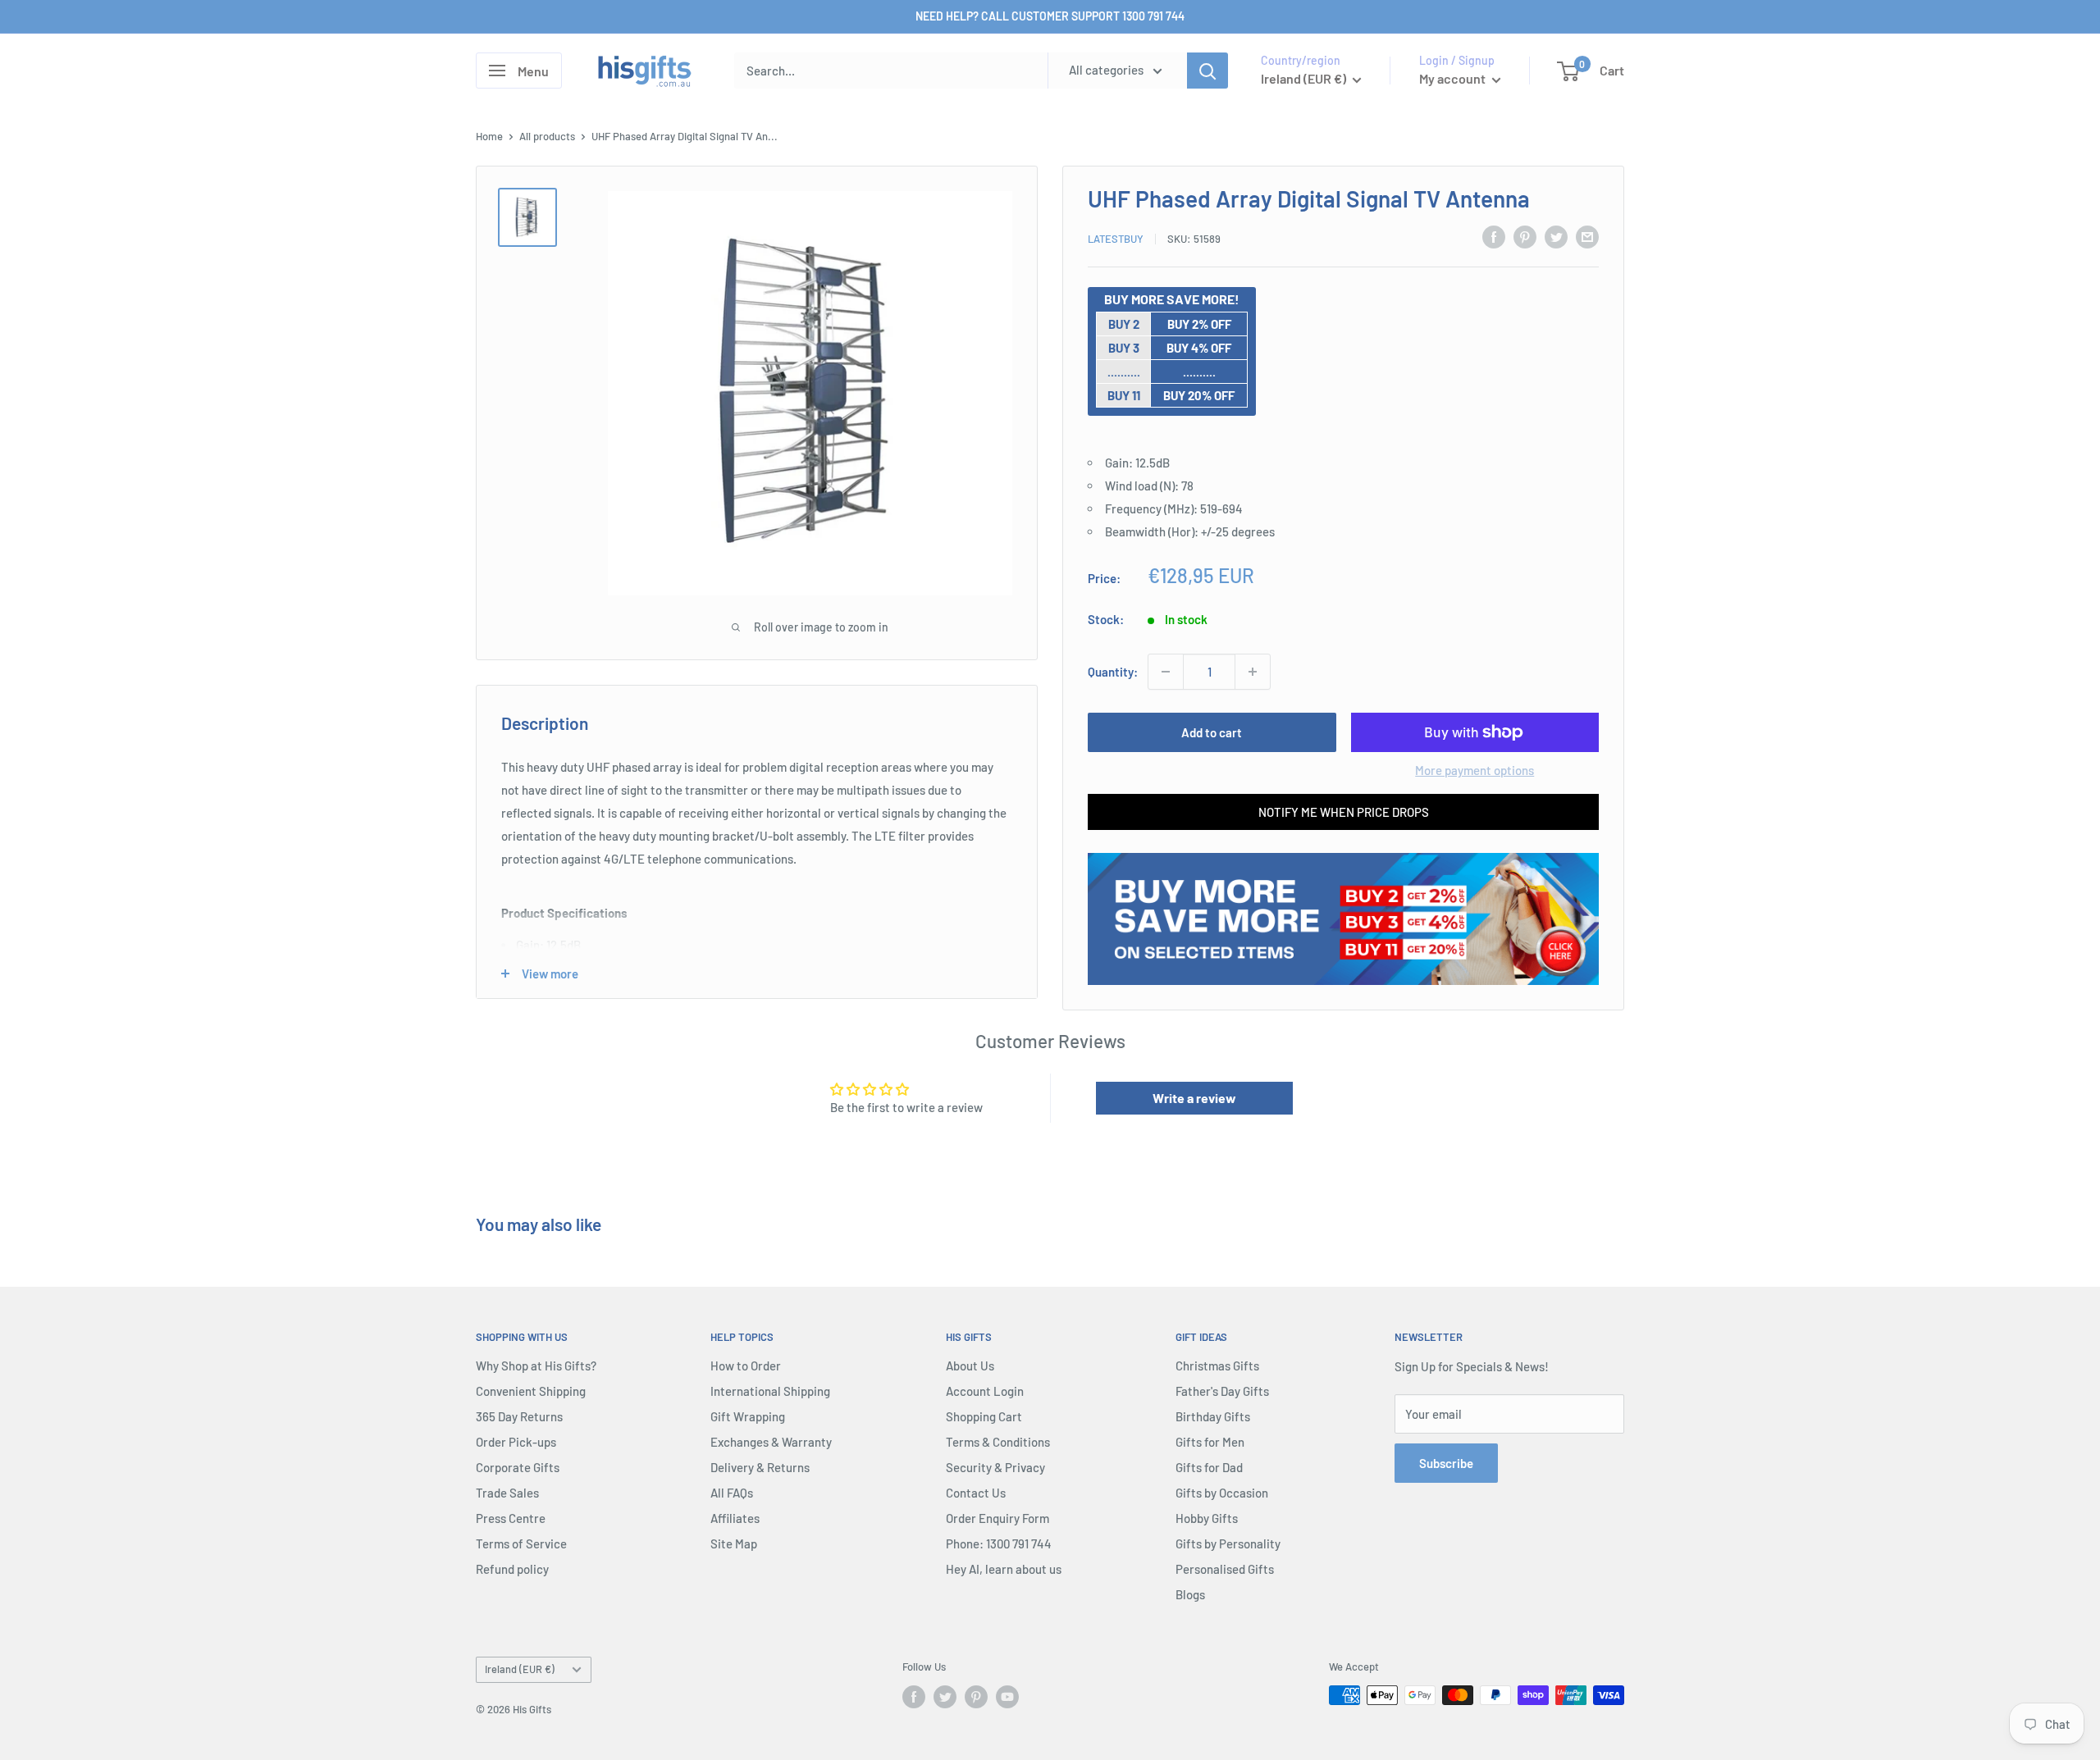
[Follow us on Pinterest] (976, 1697)
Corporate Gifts (518, 1467)
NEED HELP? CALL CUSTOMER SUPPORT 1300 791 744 (1050, 16)
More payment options (1475, 770)
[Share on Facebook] (1494, 236)
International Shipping (770, 1391)
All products (547, 136)
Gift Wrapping (748, 1416)
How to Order (746, 1366)
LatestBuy (1116, 239)
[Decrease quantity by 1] (1166, 672)
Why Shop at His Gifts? (536, 1366)
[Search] (1207, 71)
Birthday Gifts (1213, 1416)
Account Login (985, 1391)
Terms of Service (521, 1543)
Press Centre (511, 1518)
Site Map (734, 1543)
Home (489, 136)
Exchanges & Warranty (771, 1442)
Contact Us (976, 1493)
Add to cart (1212, 732)
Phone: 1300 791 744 (999, 1543)
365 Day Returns (519, 1416)
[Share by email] (1587, 236)
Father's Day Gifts (1222, 1391)
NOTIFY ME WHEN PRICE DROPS (1344, 812)
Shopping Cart (984, 1416)
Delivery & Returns (760, 1467)
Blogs (1190, 1594)
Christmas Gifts (1217, 1366)
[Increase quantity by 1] (1253, 672)
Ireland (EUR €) (520, 1669)
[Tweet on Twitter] (1556, 236)
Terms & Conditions (998, 1442)
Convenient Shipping (531, 1391)
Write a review (1194, 1098)
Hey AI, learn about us (1004, 1569)
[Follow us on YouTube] (1007, 1697)
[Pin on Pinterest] (1525, 236)
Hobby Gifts (1207, 1518)
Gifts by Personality (1228, 1543)
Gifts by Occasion (1222, 1493)
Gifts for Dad (1209, 1467)
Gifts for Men (1210, 1442)
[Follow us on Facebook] (914, 1697)
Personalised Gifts (1225, 1569)
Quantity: (1113, 672)
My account (1454, 78)
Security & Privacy (995, 1467)
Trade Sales (507, 1493)
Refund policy (512, 1569)
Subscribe (1446, 1463)
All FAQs (732, 1493)
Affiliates (735, 1518)
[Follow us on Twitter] (945, 1697)
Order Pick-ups (516, 1442)
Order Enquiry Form (997, 1518)
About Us (970, 1366)
